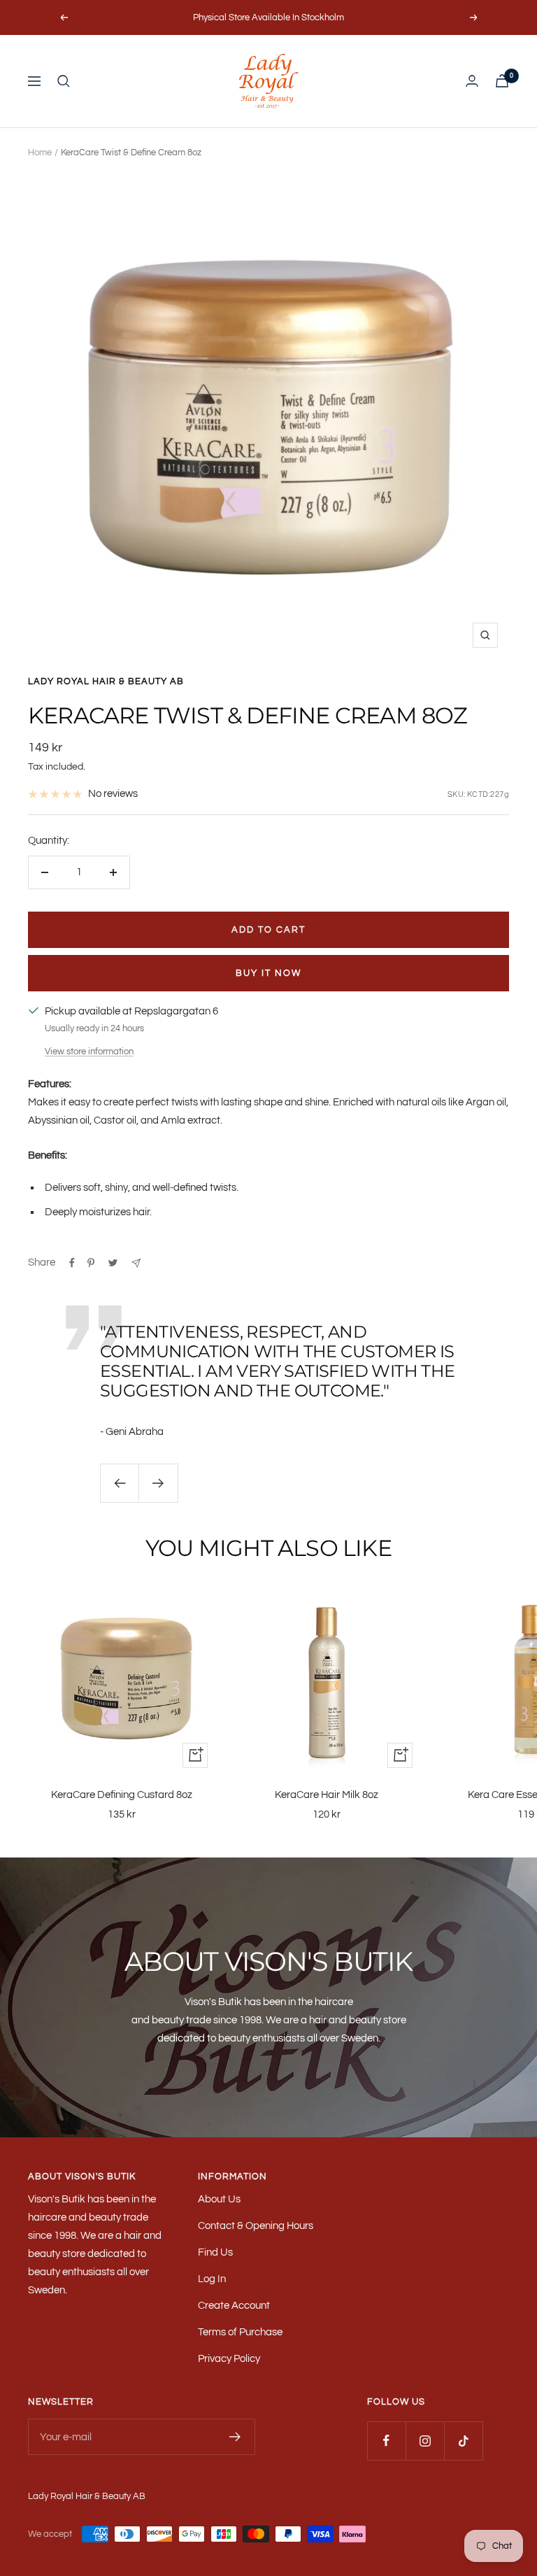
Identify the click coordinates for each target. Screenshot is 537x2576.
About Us (219, 2199)
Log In (212, 2279)
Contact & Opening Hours (256, 2226)
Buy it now (268, 973)
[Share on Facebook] (72, 1263)
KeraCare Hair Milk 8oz (327, 1795)
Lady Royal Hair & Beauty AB (106, 681)
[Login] (472, 81)
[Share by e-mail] (136, 1263)
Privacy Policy (229, 2359)
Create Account (234, 2306)
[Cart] (502, 81)
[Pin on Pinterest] (91, 1263)
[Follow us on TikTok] (463, 2441)
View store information (89, 1052)
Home (40, 153)
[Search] (64, 81)
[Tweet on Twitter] (113, 1263)
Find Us (215, 2252)
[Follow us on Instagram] (425, 2441)
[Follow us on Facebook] (386, 2441)
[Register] (235, 2437)
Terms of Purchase (240, 2332)
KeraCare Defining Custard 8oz (122, 1795)
